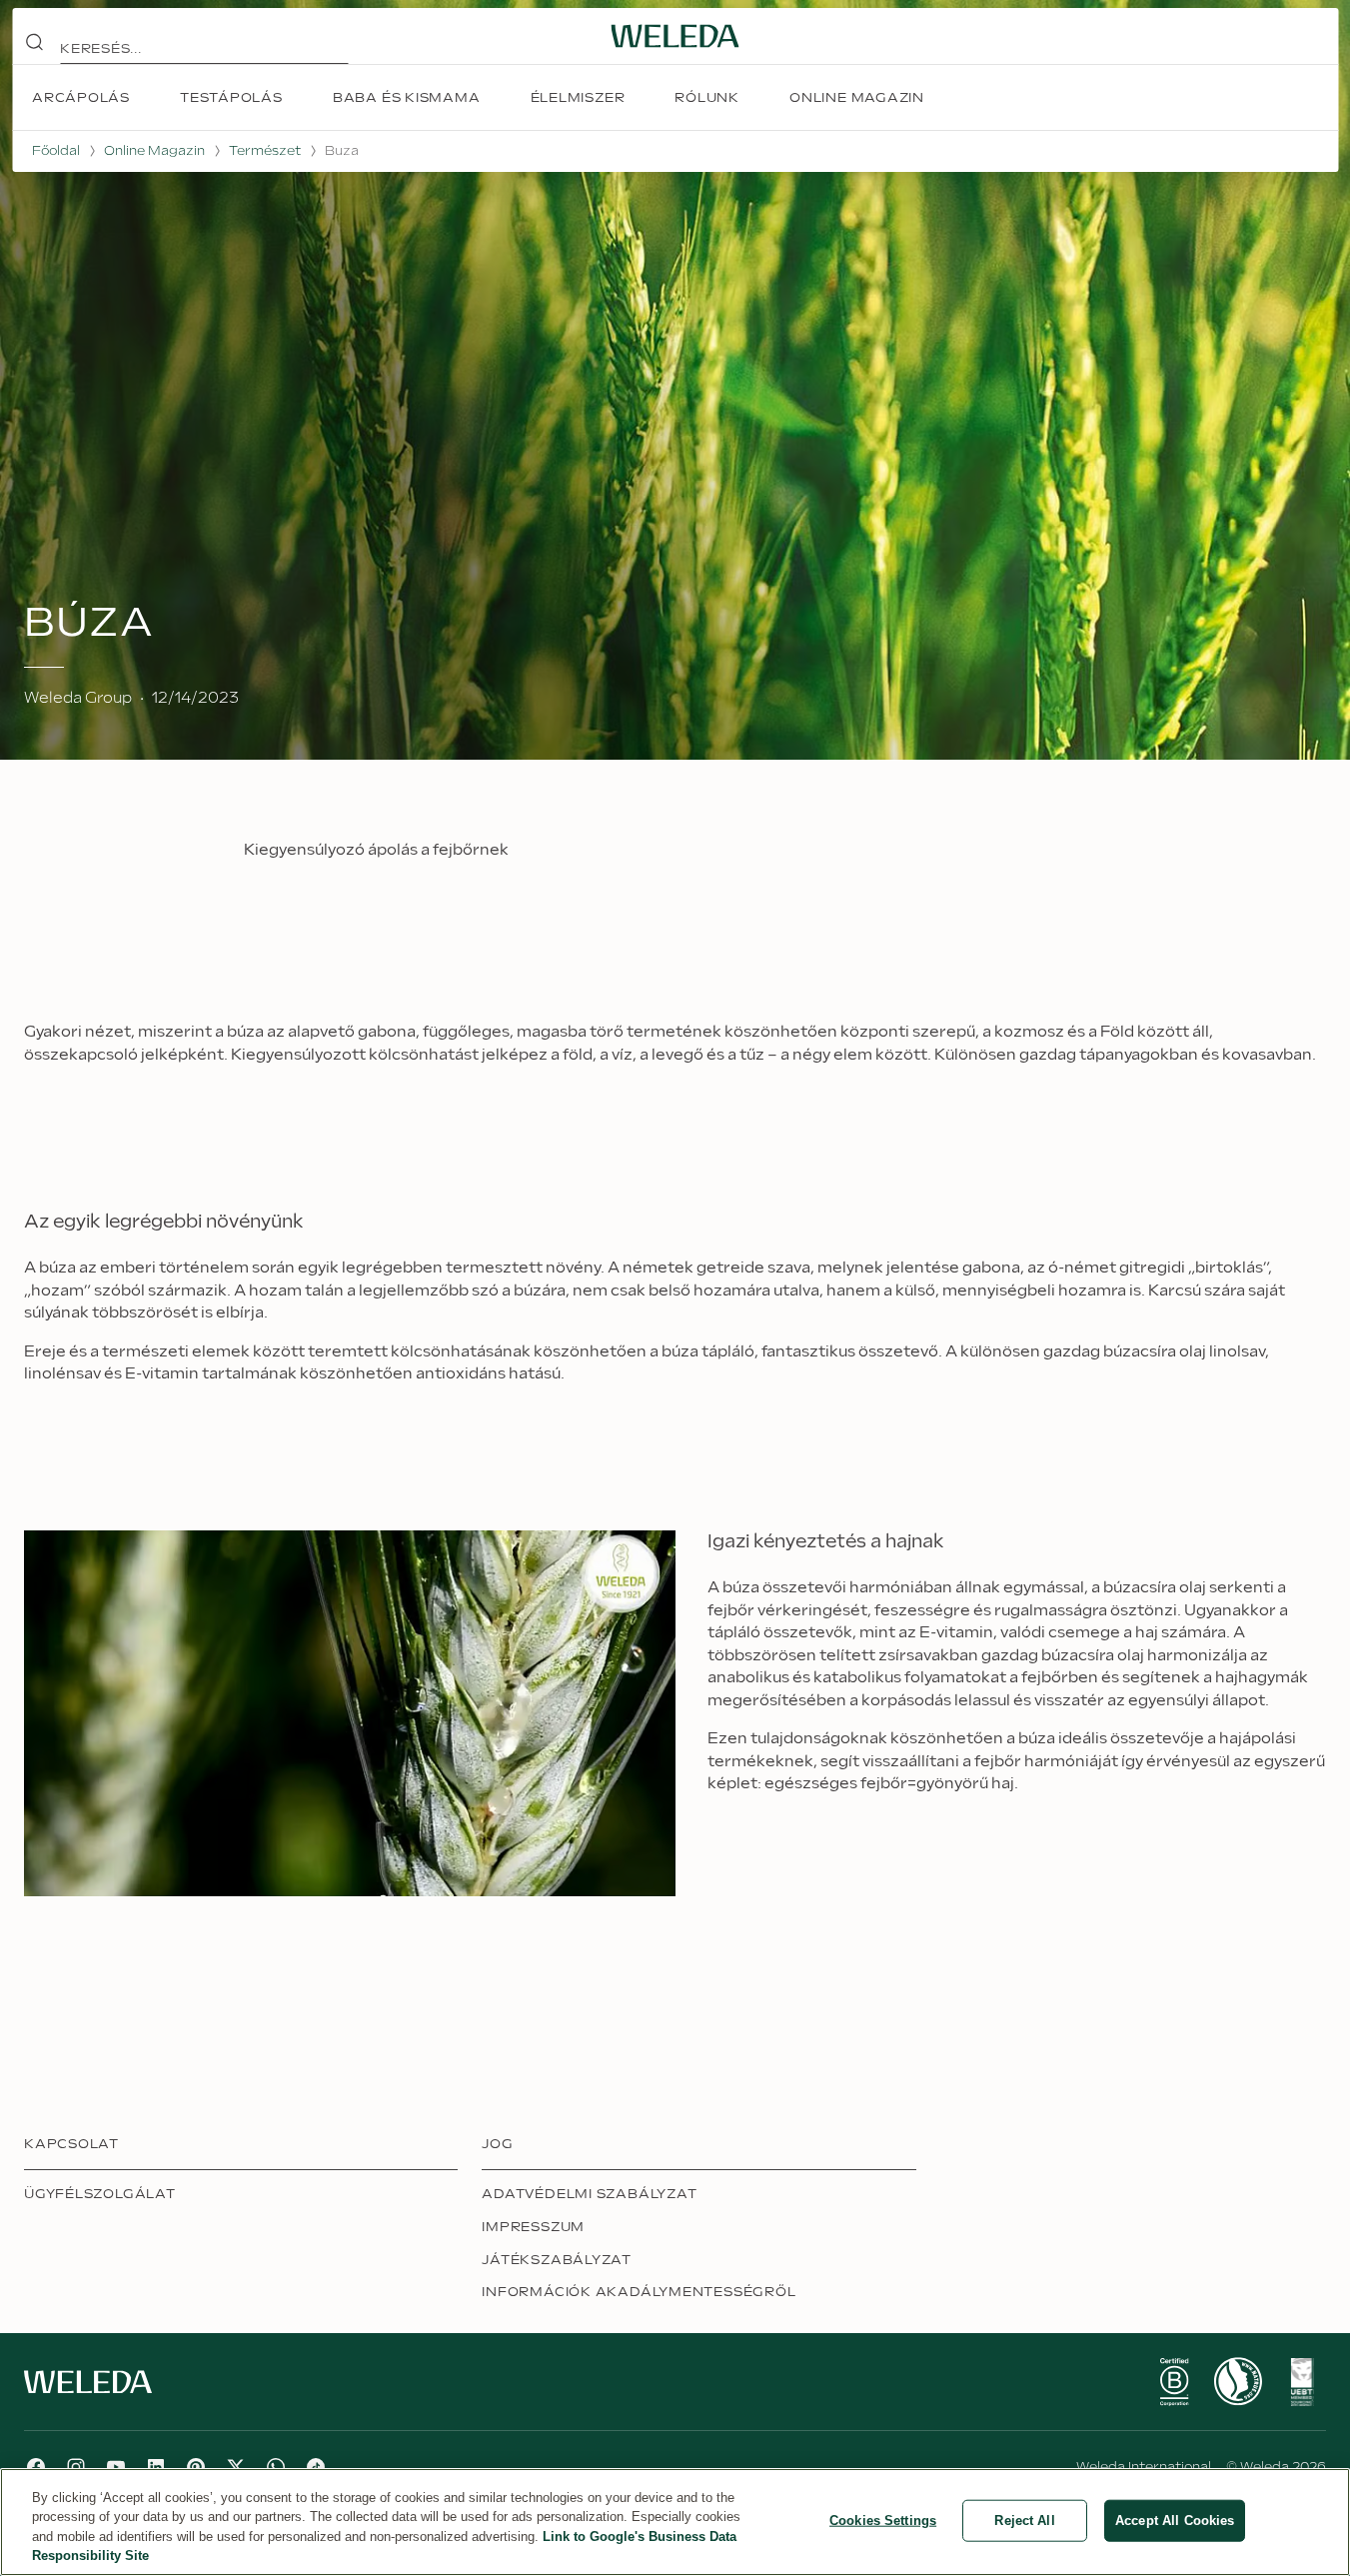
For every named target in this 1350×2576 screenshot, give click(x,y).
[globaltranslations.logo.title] (675, 36)
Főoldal (56, 151)
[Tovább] (1174, 2382)
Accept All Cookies (1175, 2521)
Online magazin (154, 151)
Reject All (1024, 2521)
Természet (265, 151)
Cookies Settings (883, 2521)
